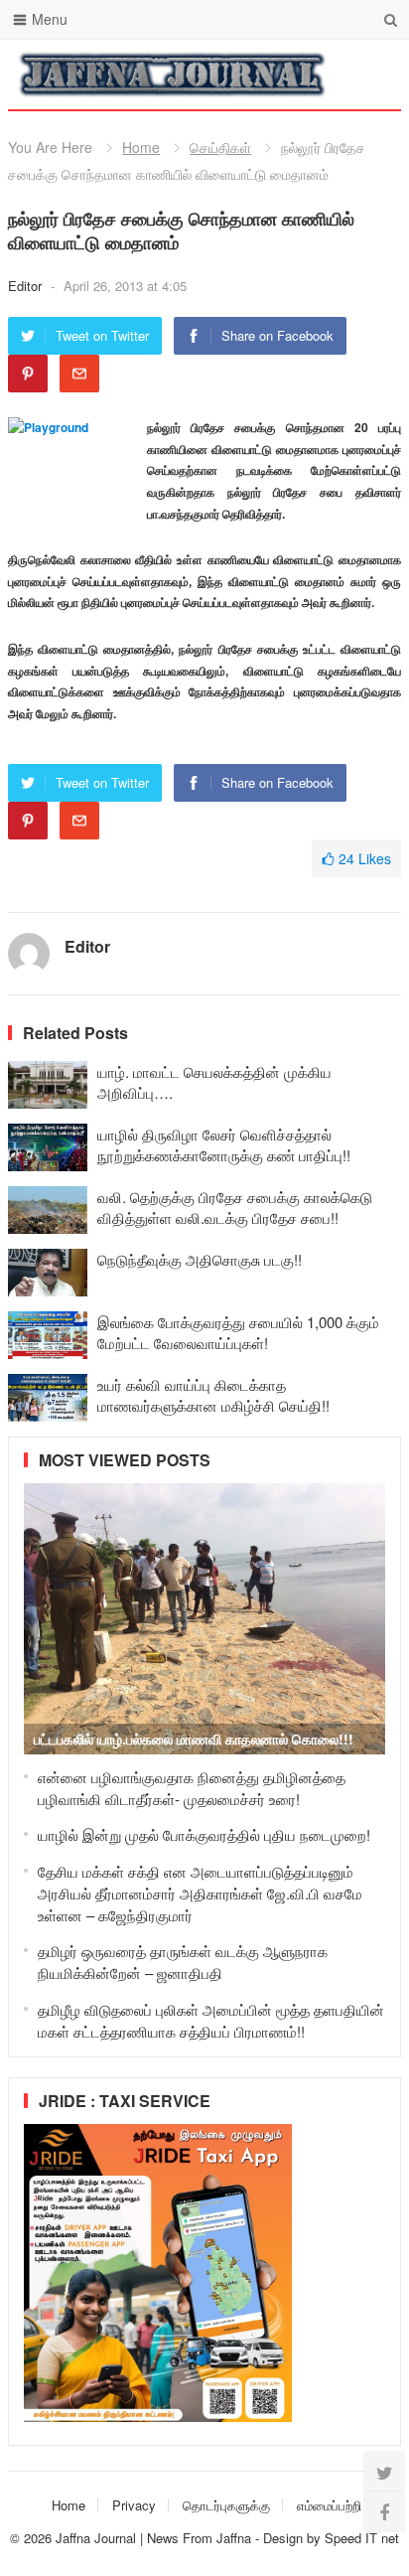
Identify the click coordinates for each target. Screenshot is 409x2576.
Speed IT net (362, 2538)
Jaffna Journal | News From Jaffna (153, 2538)
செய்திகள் (220, 147)
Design (285, 2538)
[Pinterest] (28, 374)
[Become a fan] (384, 2511)
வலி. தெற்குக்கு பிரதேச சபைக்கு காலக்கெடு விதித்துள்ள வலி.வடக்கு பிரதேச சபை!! (235, 1207)
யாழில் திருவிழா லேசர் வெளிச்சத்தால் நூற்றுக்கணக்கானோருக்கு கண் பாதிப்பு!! (224, 1144)
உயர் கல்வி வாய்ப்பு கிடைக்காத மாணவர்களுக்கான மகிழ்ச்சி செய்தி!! (213, 1395)
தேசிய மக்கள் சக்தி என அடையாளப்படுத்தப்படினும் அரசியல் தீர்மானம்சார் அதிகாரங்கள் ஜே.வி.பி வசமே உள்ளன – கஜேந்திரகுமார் (200, 1893)
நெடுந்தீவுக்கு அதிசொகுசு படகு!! (200, 1259)
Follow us (306, 75)
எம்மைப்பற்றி (329, 2505)
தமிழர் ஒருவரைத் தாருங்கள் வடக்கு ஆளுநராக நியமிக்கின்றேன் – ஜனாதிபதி (183, 1962)
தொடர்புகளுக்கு (226, 2505)
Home (141, 147)
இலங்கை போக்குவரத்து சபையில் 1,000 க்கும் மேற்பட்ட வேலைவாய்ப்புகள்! (238, 1332)
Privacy (134, 2505)
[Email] (79, 374)
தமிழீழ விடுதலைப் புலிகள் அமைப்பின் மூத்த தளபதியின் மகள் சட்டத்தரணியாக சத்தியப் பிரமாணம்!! (211, 2020)
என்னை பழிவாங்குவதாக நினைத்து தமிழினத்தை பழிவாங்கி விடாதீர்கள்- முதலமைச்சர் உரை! (192, 1788)
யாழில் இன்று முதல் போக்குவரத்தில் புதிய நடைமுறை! (204, 1834)
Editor (27, 286)
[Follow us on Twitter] (384, 2472)
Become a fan (371, 75)
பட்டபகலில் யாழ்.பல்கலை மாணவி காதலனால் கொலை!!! (194, 1739)
